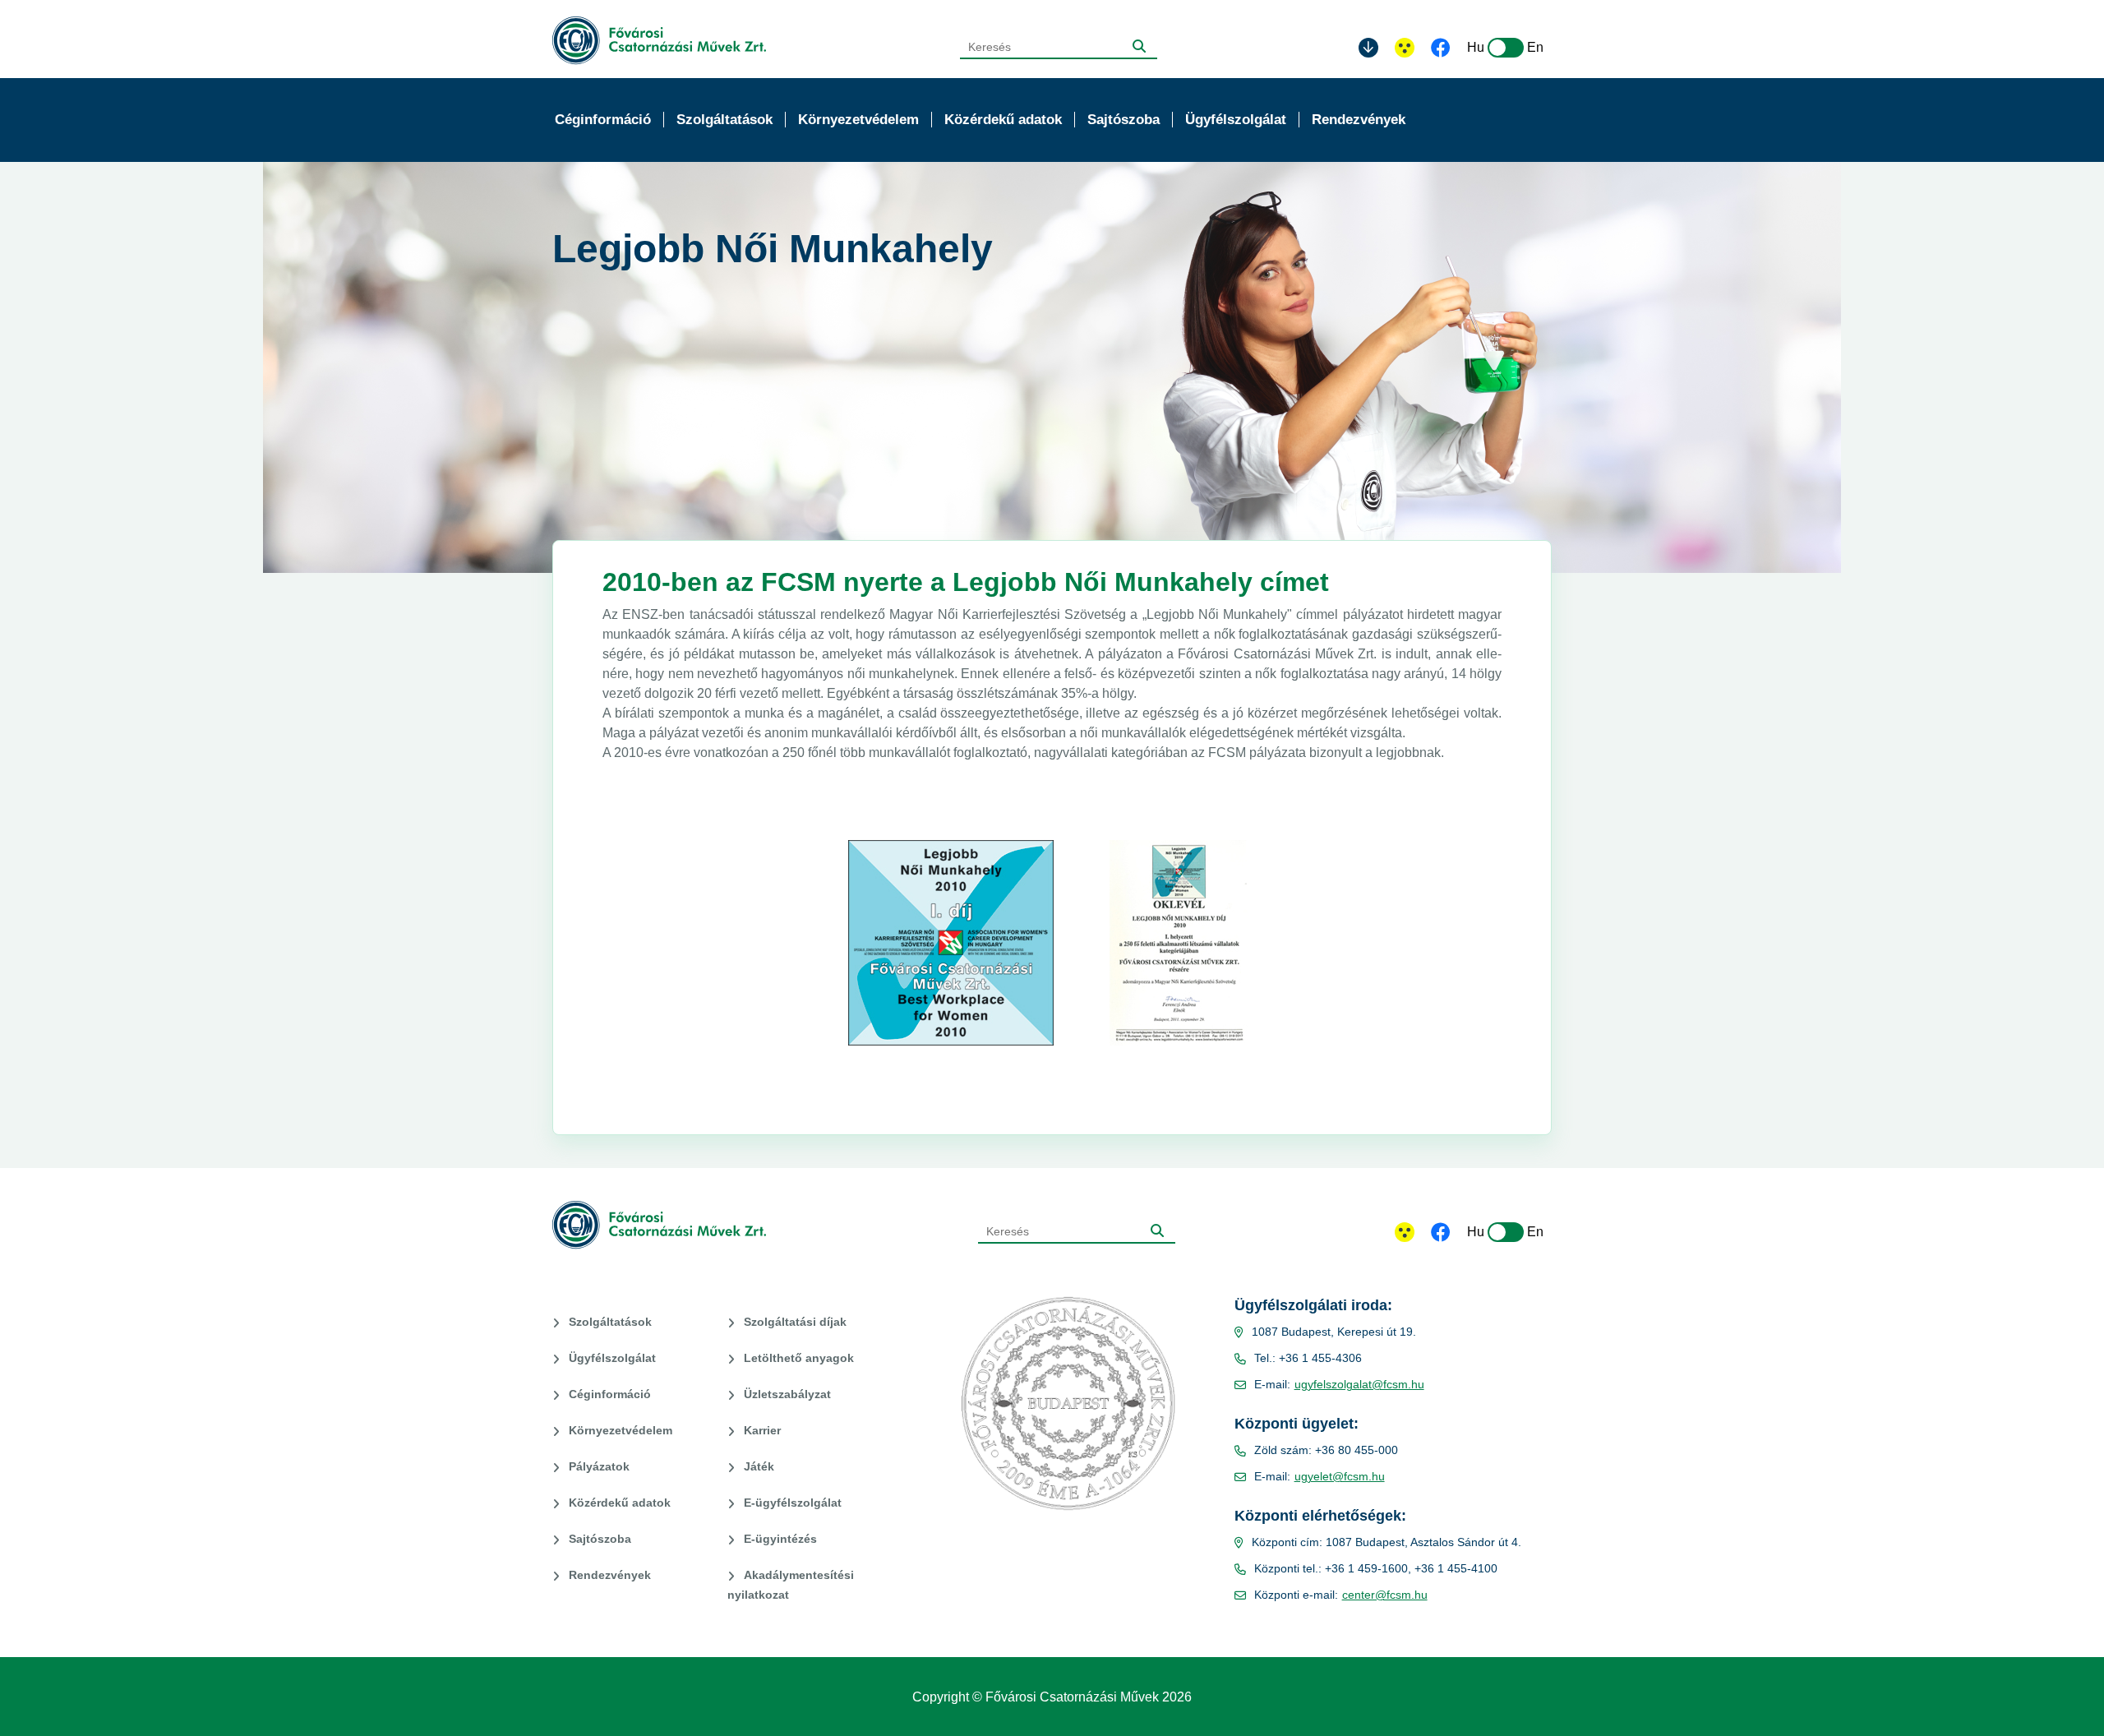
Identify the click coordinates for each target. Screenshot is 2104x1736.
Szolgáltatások (610, 1322)
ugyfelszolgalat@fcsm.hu (1359, 1384)
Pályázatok (599, 1466)
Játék (759, 1466)
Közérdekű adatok (620, 1503)
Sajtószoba (600, 1539)
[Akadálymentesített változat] (1405, 1232)
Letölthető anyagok (799, 1358)
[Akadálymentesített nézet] (1405, 48)
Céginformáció (610, 1394)
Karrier (762, 1430)
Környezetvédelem (621, 1430)
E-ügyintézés (780, 1539)
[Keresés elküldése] (1139, 46)
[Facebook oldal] (1441, 49)
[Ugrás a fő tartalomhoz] (1368, 48)
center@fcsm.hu (1385, 1595)
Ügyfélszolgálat (612, 1358)
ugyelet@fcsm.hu (1340, 1476)
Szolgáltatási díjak (795, 1322)
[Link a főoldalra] (659, 41)
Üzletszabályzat (787, 1394)
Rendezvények (610, 1575)
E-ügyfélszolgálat (793, 1503)
